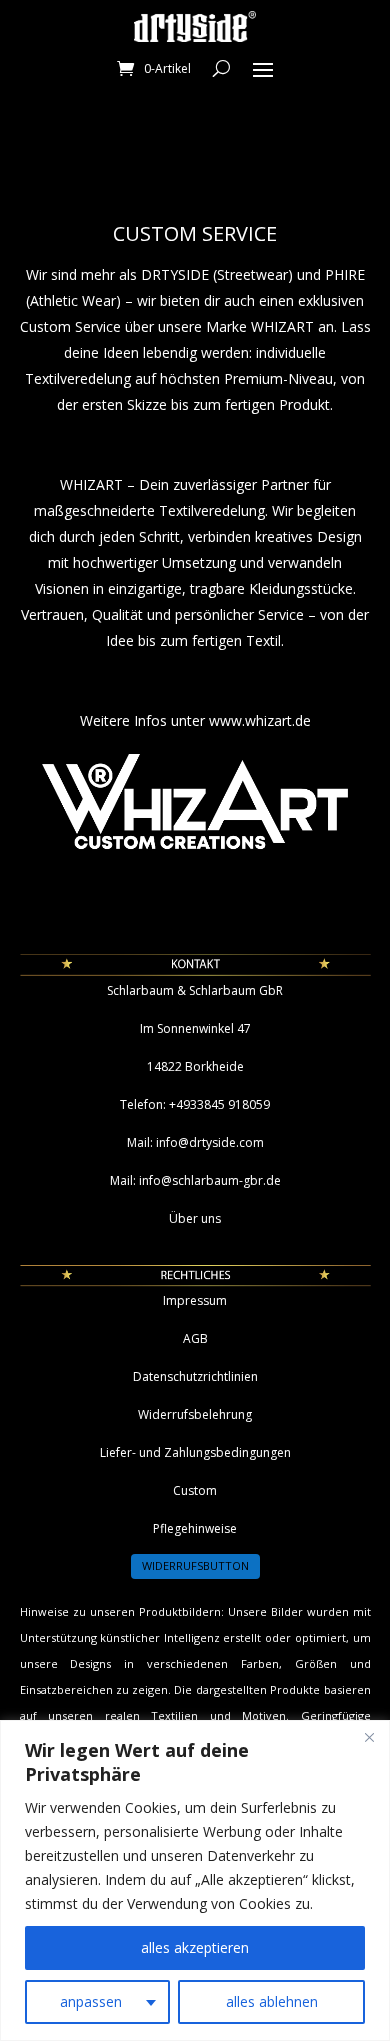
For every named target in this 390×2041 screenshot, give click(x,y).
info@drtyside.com (210, 1142)
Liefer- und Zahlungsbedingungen (195, 1452)
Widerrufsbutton (195, 1565)
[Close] (369, 1737)
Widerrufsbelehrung (195, 1414)
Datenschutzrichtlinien (195, 1376)
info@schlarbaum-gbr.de (210, 1180)
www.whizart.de (260, 720)
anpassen (91, 2001)
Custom (195, 1490)
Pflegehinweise (195, 1528)
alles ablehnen (272, 2001)
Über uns (195, 1218)
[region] (195, 1880)
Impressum (195, 1300)
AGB (195, 1338)
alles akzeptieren (195, 1947)
